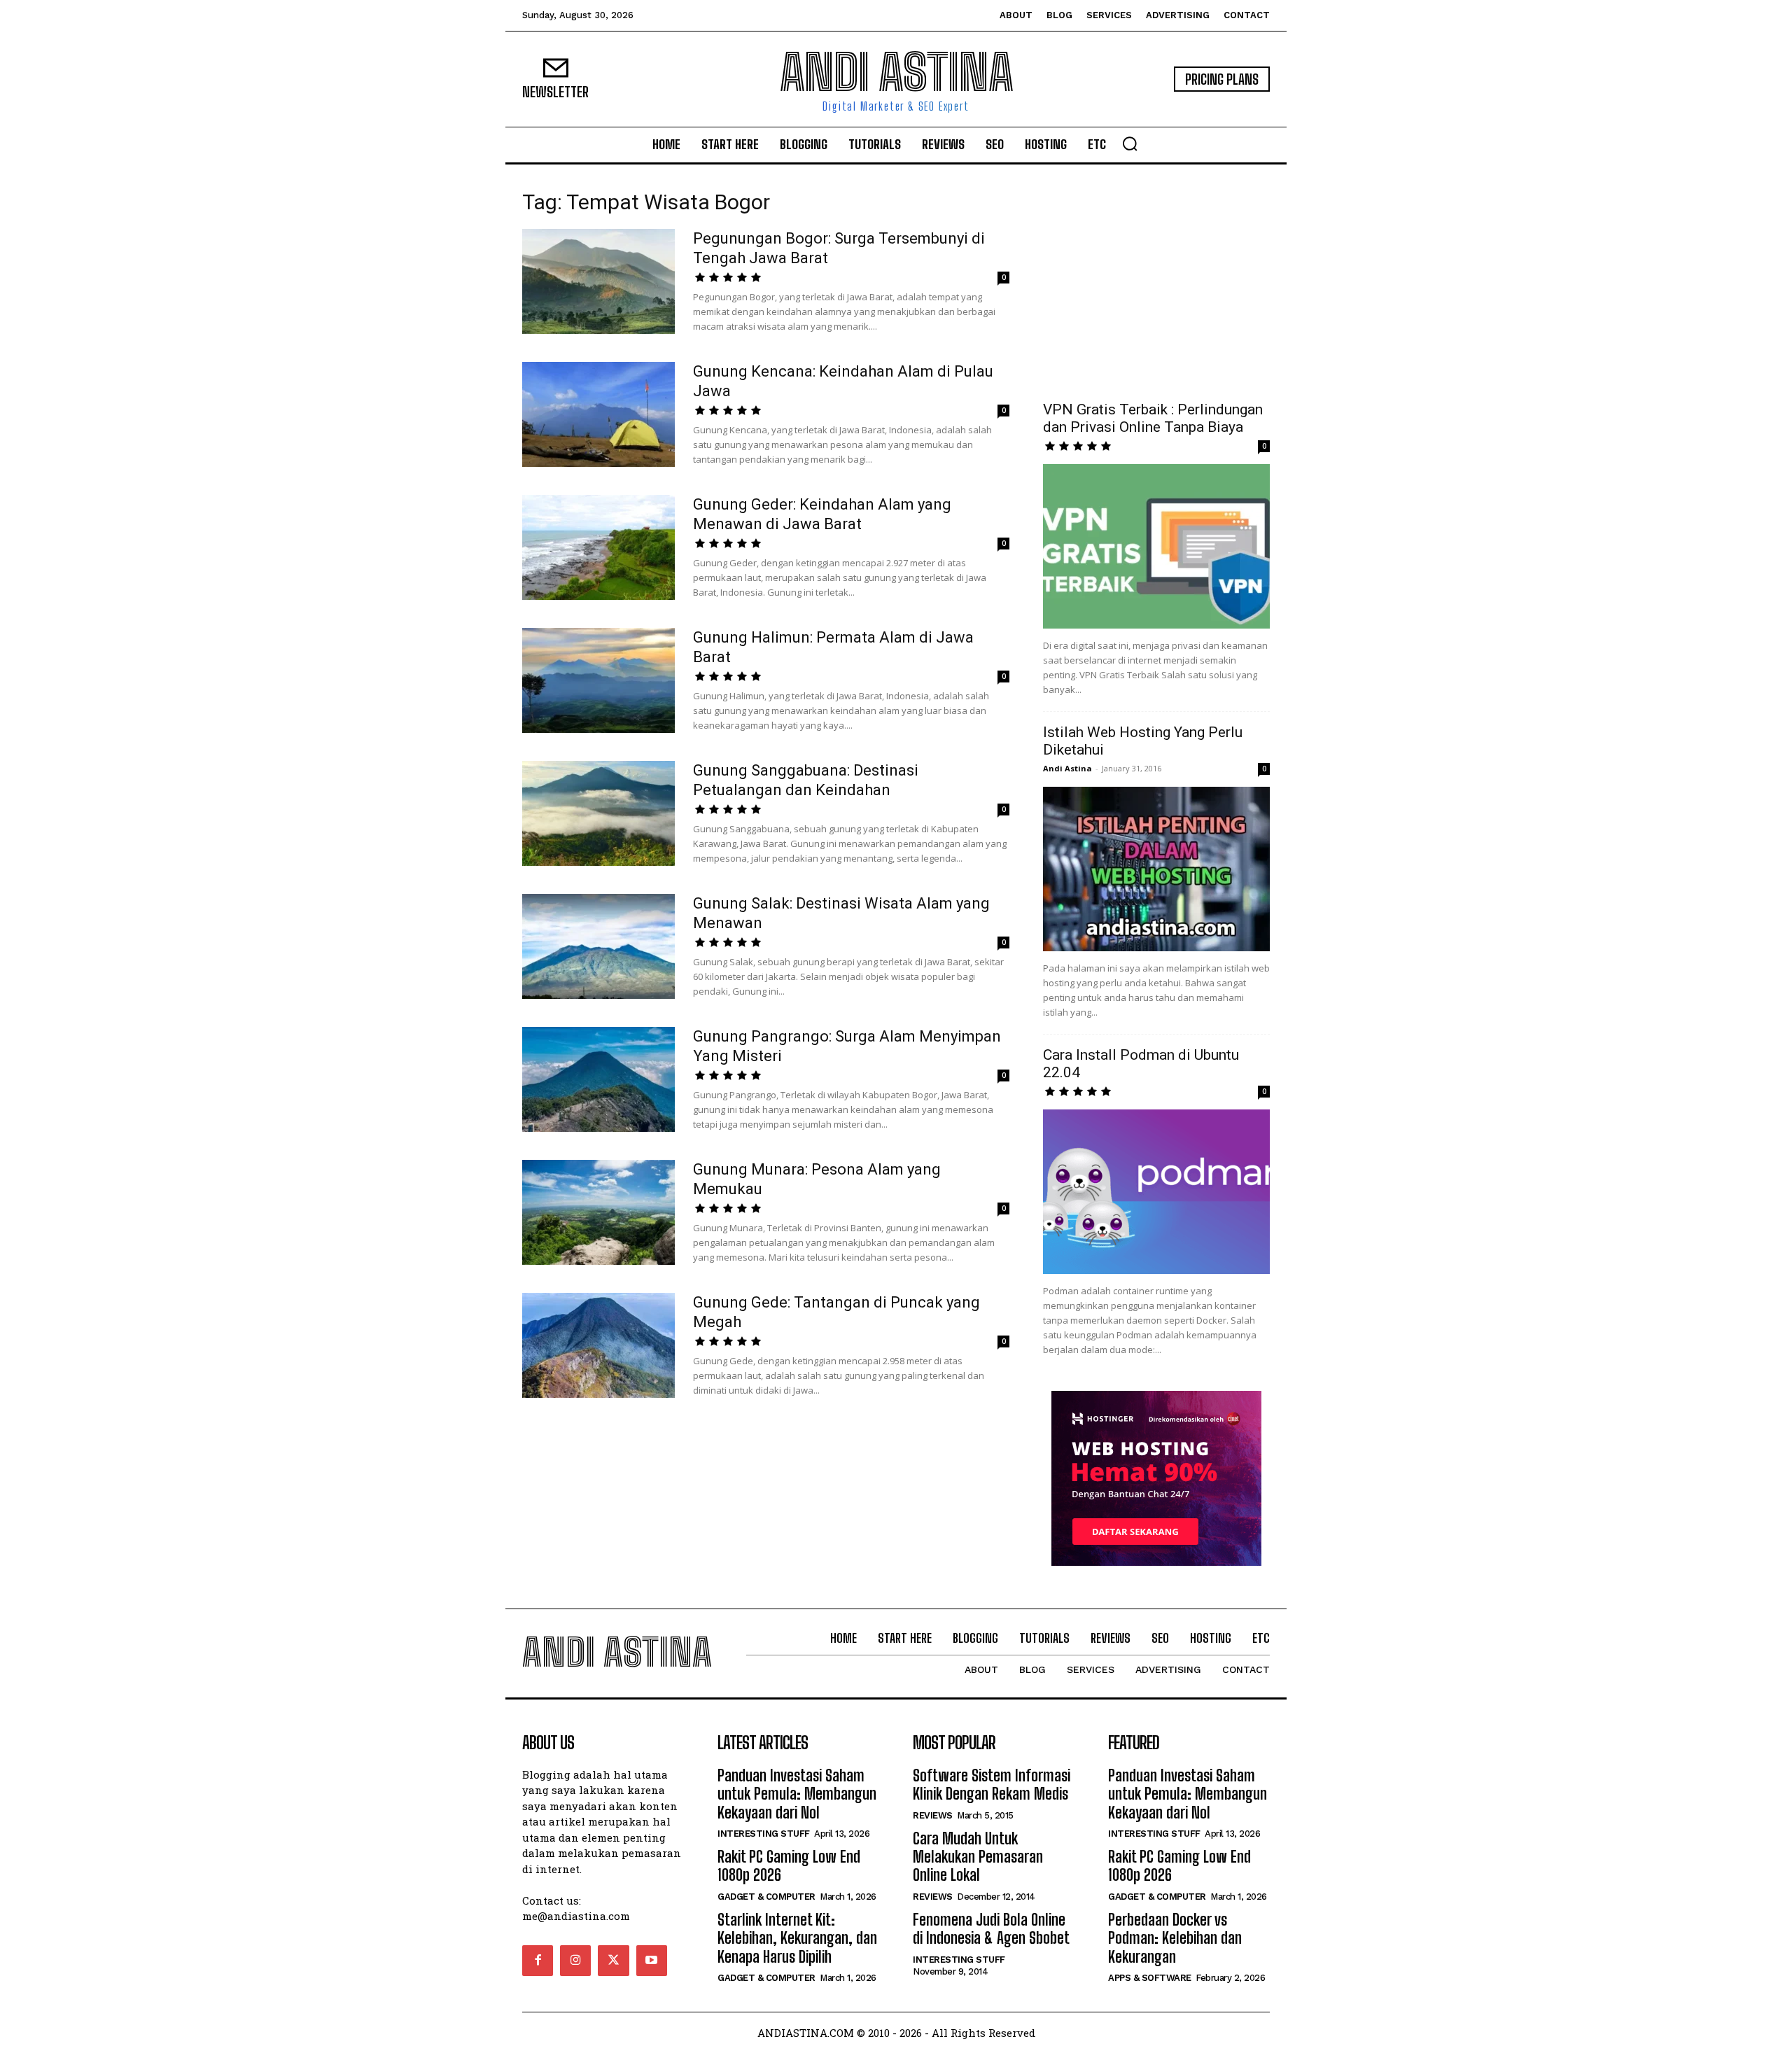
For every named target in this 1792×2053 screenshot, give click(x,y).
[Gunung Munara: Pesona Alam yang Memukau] (598, 1212)
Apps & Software (1150, 1978)
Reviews (933, 1815)
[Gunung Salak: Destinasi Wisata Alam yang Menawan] (598, 946)
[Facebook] (538, 1961)
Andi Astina (1067, 768)
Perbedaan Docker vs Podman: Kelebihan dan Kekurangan (1175, 1938)
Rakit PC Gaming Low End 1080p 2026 (789, 1866)
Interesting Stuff (764, 1834)
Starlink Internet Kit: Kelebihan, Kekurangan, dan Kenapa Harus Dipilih (797, 1938)
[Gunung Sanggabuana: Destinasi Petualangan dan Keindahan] (598, 813)
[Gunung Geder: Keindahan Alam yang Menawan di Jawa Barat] (598, 547)
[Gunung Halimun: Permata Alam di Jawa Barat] (598, 680)
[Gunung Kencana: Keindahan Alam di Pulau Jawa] (598, 414)
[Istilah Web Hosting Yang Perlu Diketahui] (1156, 869)
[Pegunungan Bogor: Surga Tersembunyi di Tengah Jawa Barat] (598, 281)
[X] (613, 1961)
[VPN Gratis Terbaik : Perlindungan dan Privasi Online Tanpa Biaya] (1156, 546)
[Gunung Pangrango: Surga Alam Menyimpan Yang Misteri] (598, 1079)
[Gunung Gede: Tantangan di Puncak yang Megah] (598, 1345)
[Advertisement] (1156, 283)
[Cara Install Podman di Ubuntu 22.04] (1156, 1192)
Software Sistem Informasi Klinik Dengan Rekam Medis (992, 1785)
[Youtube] (652, 1961)
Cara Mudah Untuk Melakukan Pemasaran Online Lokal (978, 1857)
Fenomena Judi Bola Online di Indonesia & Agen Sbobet (991, 1929)
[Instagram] (575, 1961)
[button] (1130, 143)
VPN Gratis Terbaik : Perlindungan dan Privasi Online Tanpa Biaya (1153, 418)
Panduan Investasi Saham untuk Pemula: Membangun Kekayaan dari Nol (797, 1794)
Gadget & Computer (766, 1897)
